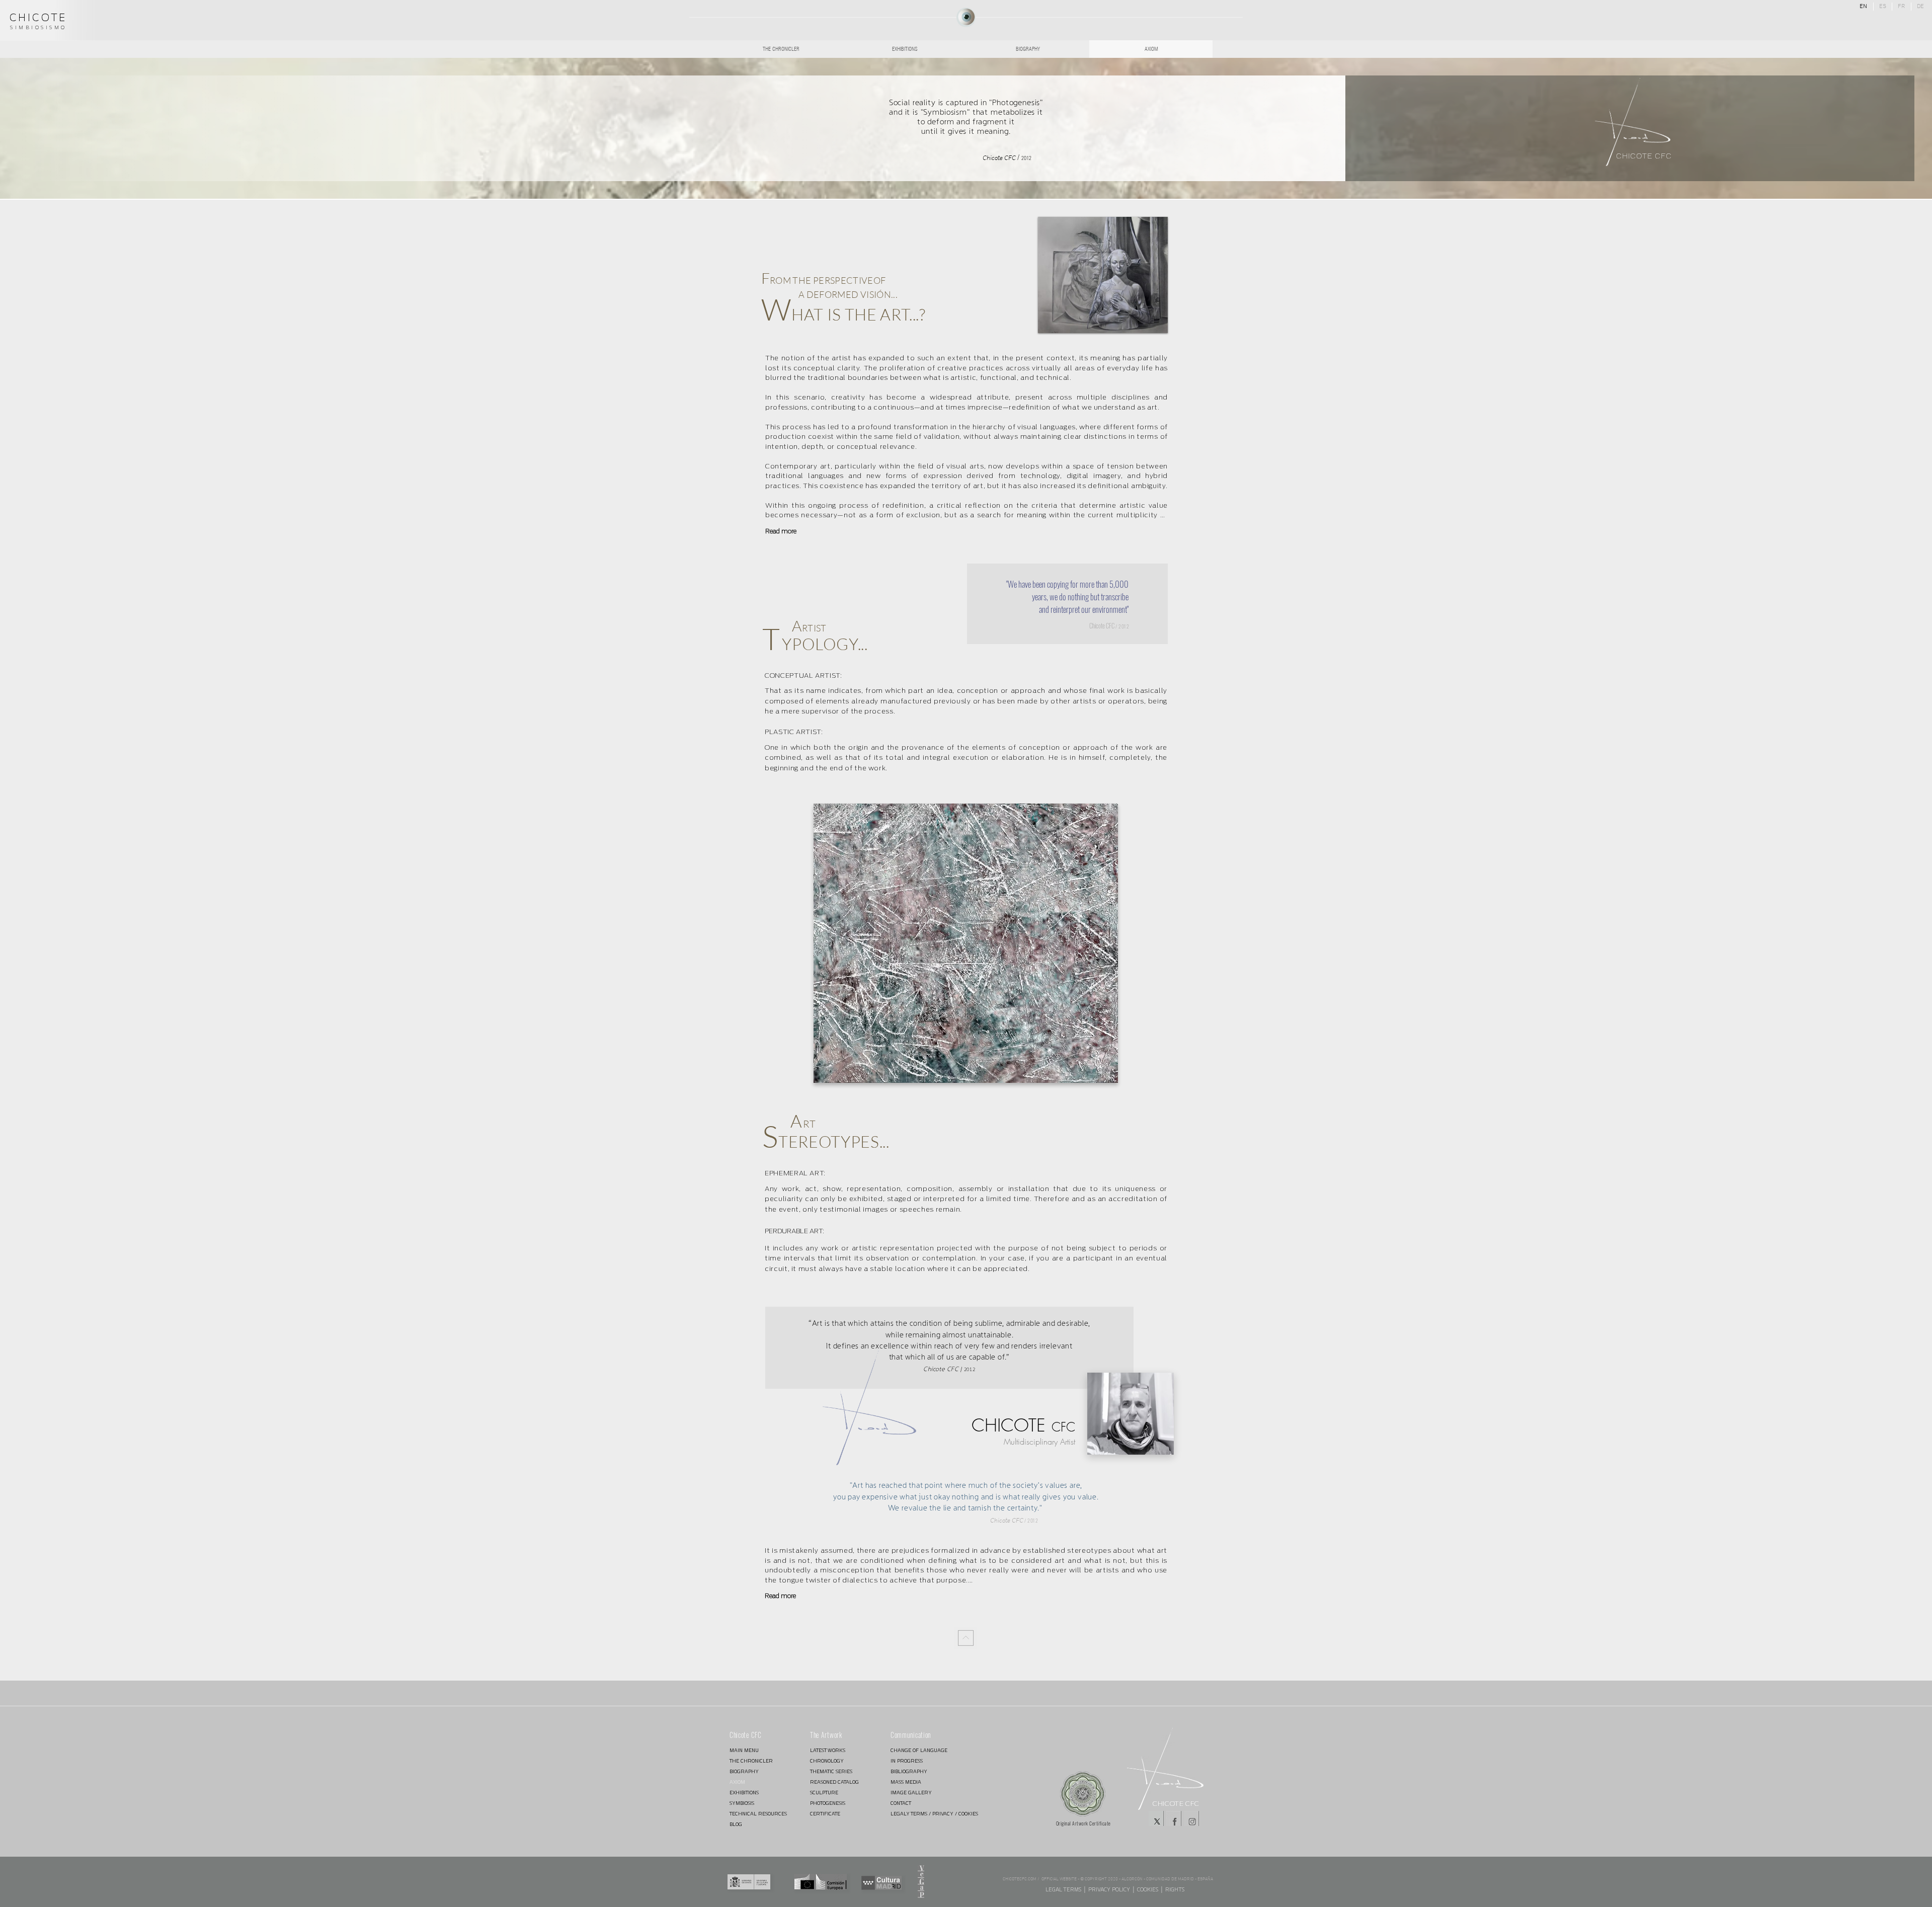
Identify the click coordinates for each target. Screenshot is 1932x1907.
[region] (966, 17)
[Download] (966, 1638)
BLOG (736, 1824)
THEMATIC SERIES (831, 1771)
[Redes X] (1156, 1818)
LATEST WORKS (828, 1750)
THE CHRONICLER (751, 1761)
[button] (966, 943)
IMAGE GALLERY (911, 1793)
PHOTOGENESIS (828, 1803)
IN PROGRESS (907, 1761)
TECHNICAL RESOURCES (758, 1814)
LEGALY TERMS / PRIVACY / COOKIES (926, 1814)
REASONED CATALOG (834, 1782)
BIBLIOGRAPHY (909, 1771)
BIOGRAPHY (744, 1771)
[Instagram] (1191, 1818)
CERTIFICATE (825, 1814)
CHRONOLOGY (827, 1761)
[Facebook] (1174, 1818)
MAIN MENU (744, 1750)
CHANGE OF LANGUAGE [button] (919, 1750)
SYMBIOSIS (742, 1803)
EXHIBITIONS (744, 1793)
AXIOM (737, 1782)
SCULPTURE (824, 1793)
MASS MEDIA (906, 1782)
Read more (781, 531)
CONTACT (901, 1803)
